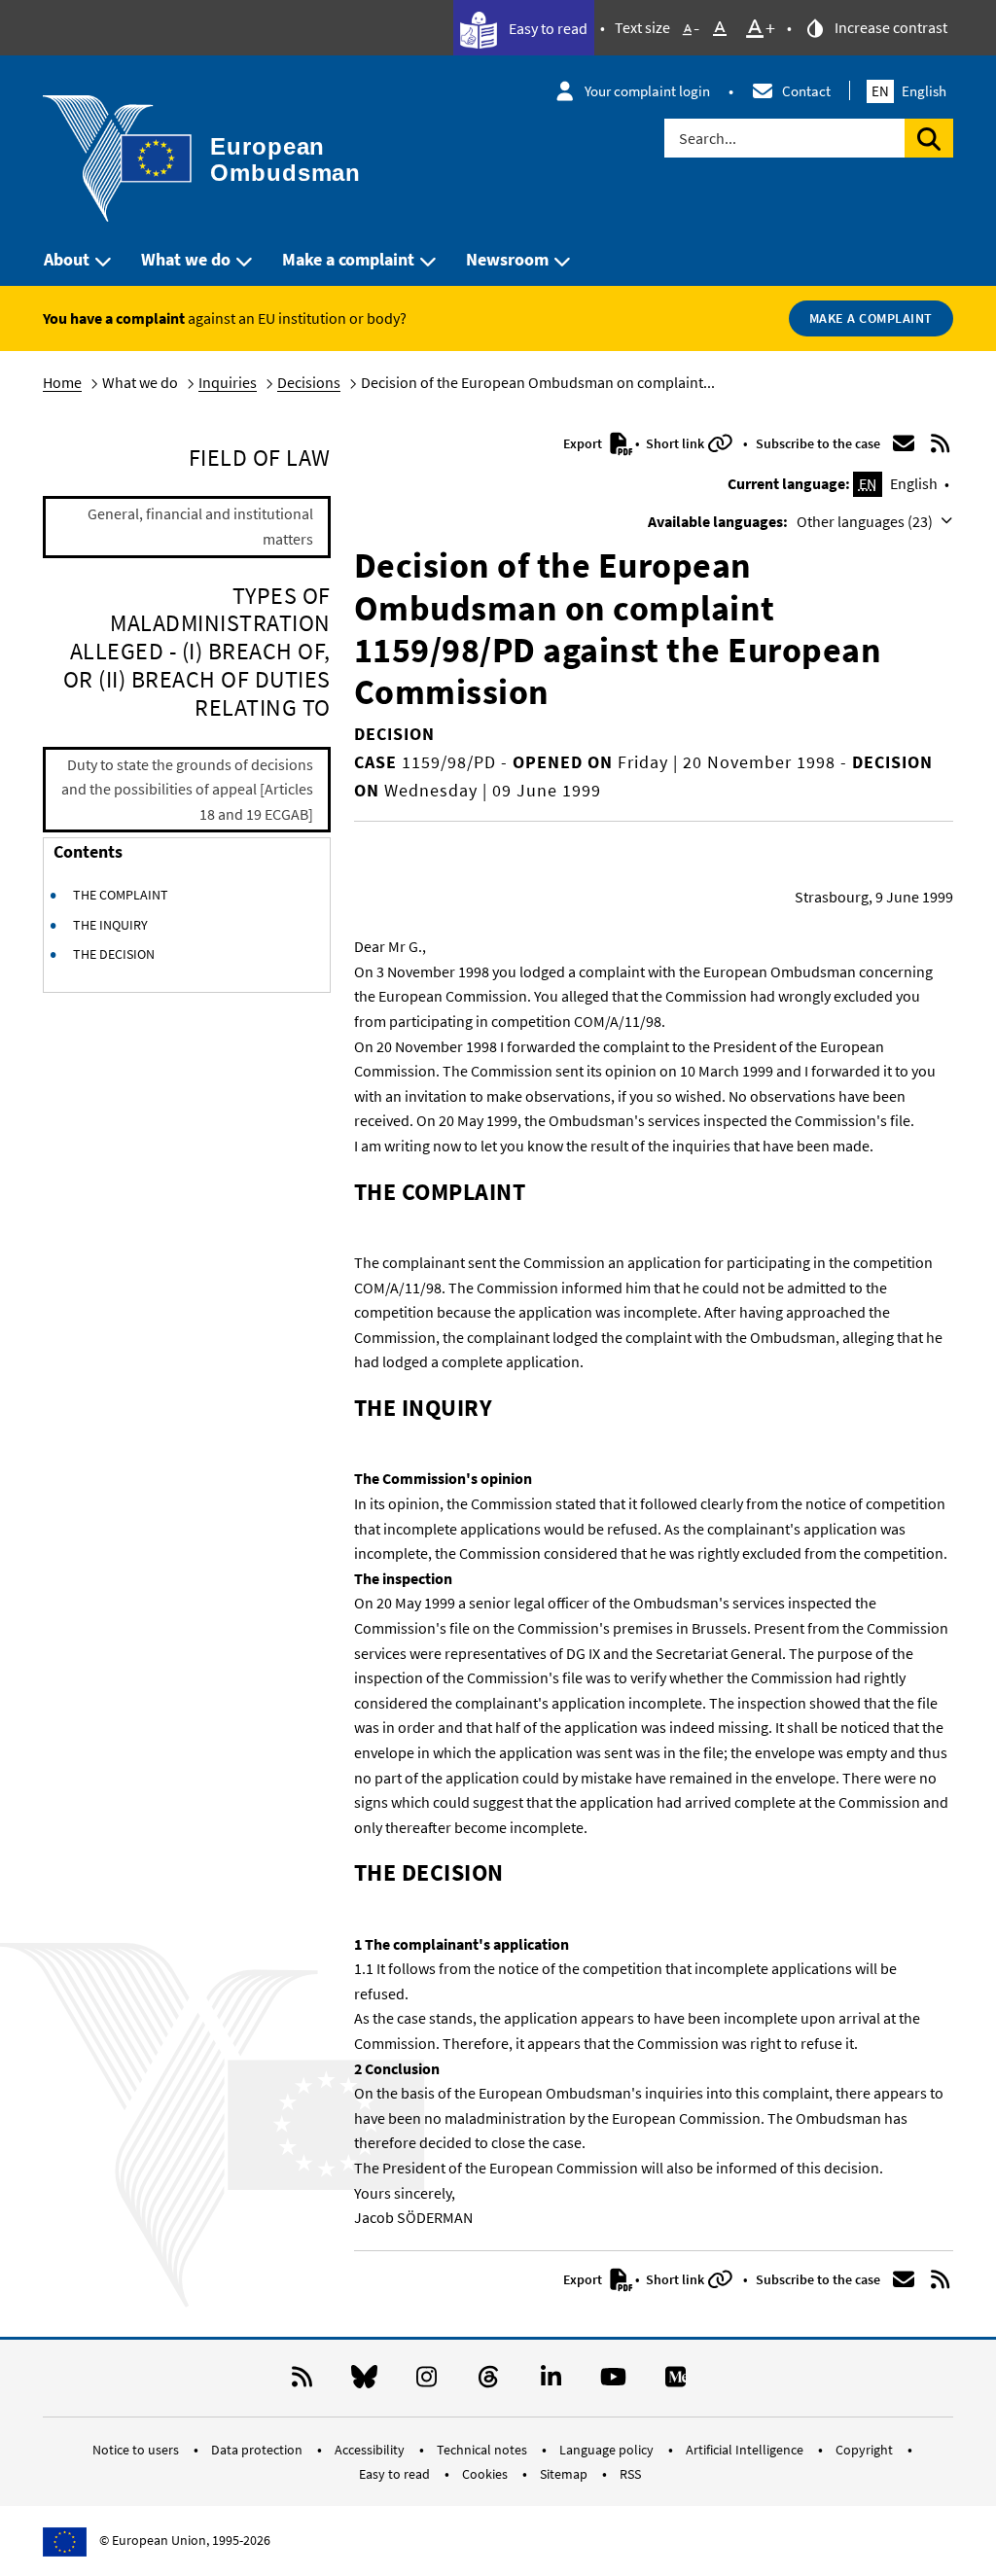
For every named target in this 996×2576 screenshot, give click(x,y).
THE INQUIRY (110, 925)
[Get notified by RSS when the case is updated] (940, 443)
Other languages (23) (866, 521)
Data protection (258, 2450)
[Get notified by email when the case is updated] (904, 443)
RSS (630, 2474)
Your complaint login (647, 91)
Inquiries (228, 382)
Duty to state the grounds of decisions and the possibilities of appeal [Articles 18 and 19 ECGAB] (187, 789)
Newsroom (507, 259)
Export (584, 443)
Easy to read (547, 28)
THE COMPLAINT (121, 895)
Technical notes (483, 2450)
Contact (806, 91)
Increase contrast (889, 27)
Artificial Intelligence (746, 2450)
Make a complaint (348, 259)
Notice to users (137, 2450)
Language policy (608, 2450)
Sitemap (565, 2474)
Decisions (309, 382)
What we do (186, 259)
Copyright (866, 2450)
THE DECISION (114, 954)
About (67, 259)
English (909, 91)
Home (62, 382)
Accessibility (371, 2450)
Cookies (486, 2474)
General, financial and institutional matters (200, 526)
